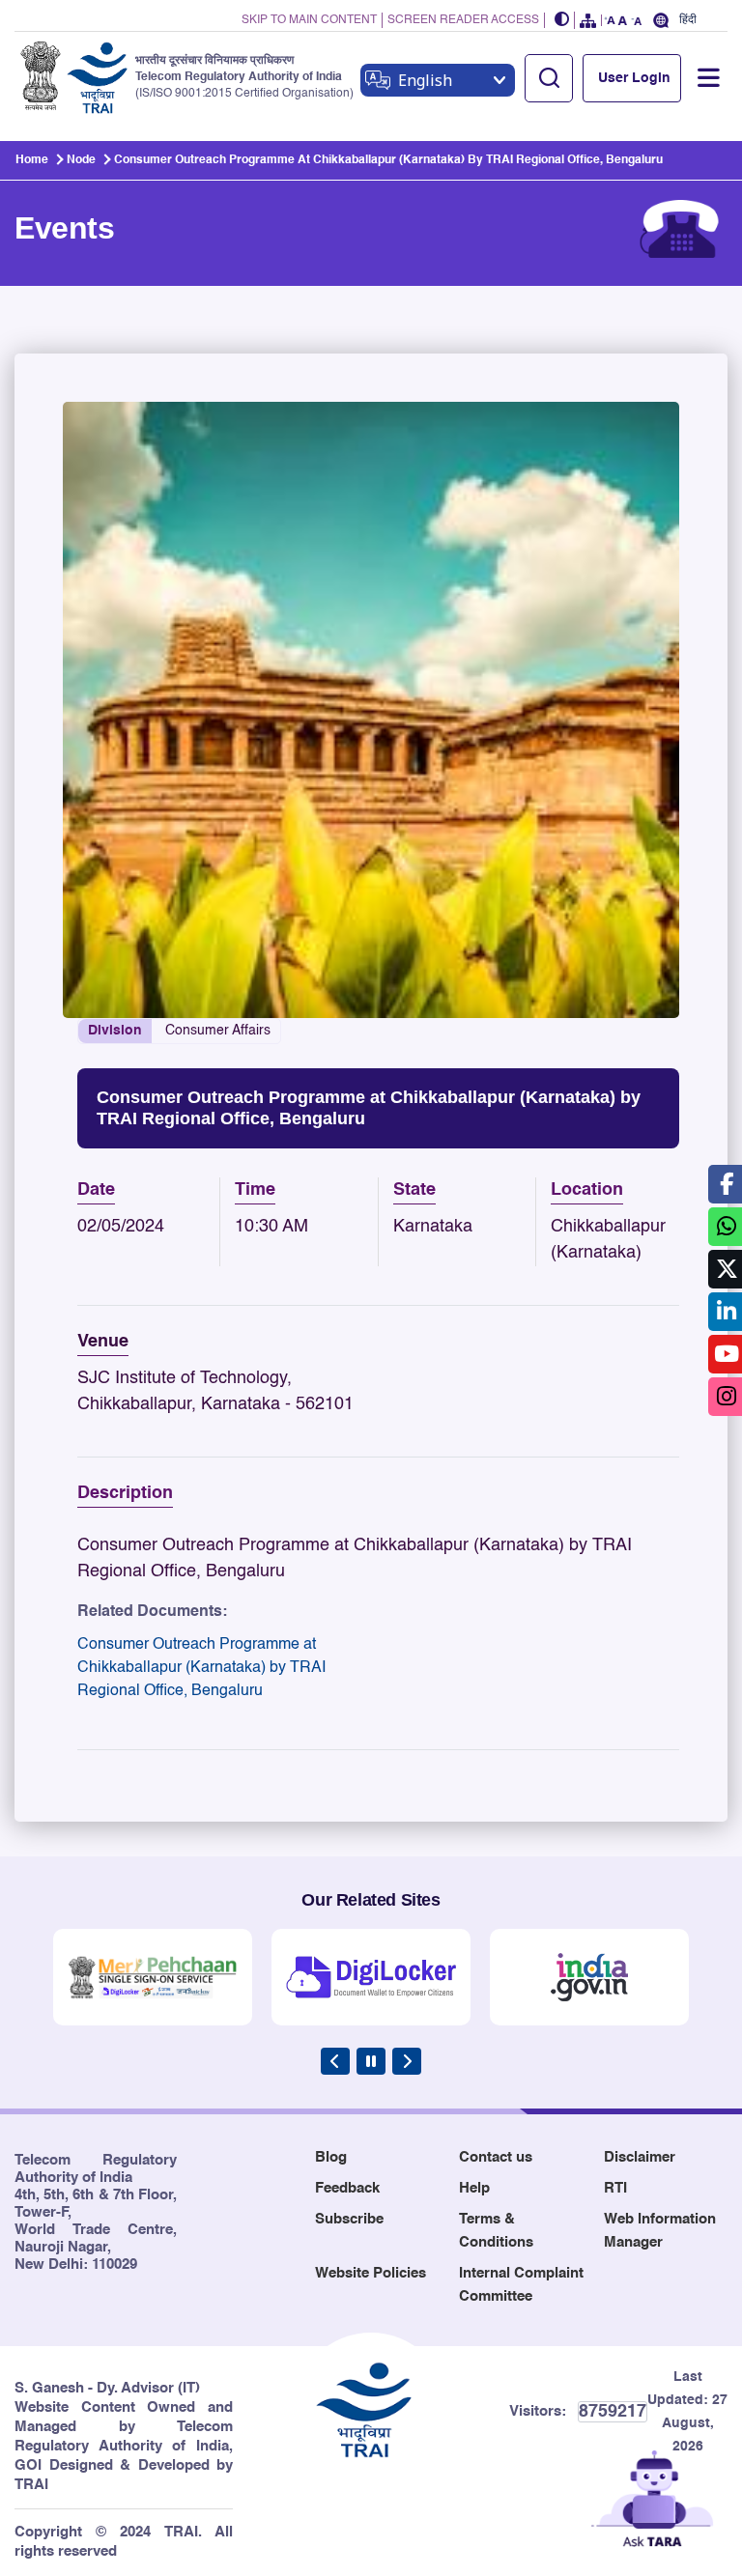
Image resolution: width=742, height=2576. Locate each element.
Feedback (347, 2188)
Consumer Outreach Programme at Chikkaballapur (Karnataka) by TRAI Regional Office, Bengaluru (201, 1668)
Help (474, 2188)
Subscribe (349, 2219)
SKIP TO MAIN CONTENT (309, 20)
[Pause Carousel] (371, 2061)
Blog (331, 2157)
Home (32, 160)
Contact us (496, 2157)
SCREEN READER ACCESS (463, 20)
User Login (634, 78)
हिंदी (688, 20)
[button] (562, 21)
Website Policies (371, 2273)
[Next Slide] (407, 2061)
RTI (615, 2188)
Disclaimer (640, 2157)
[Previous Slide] (335, 2061)
